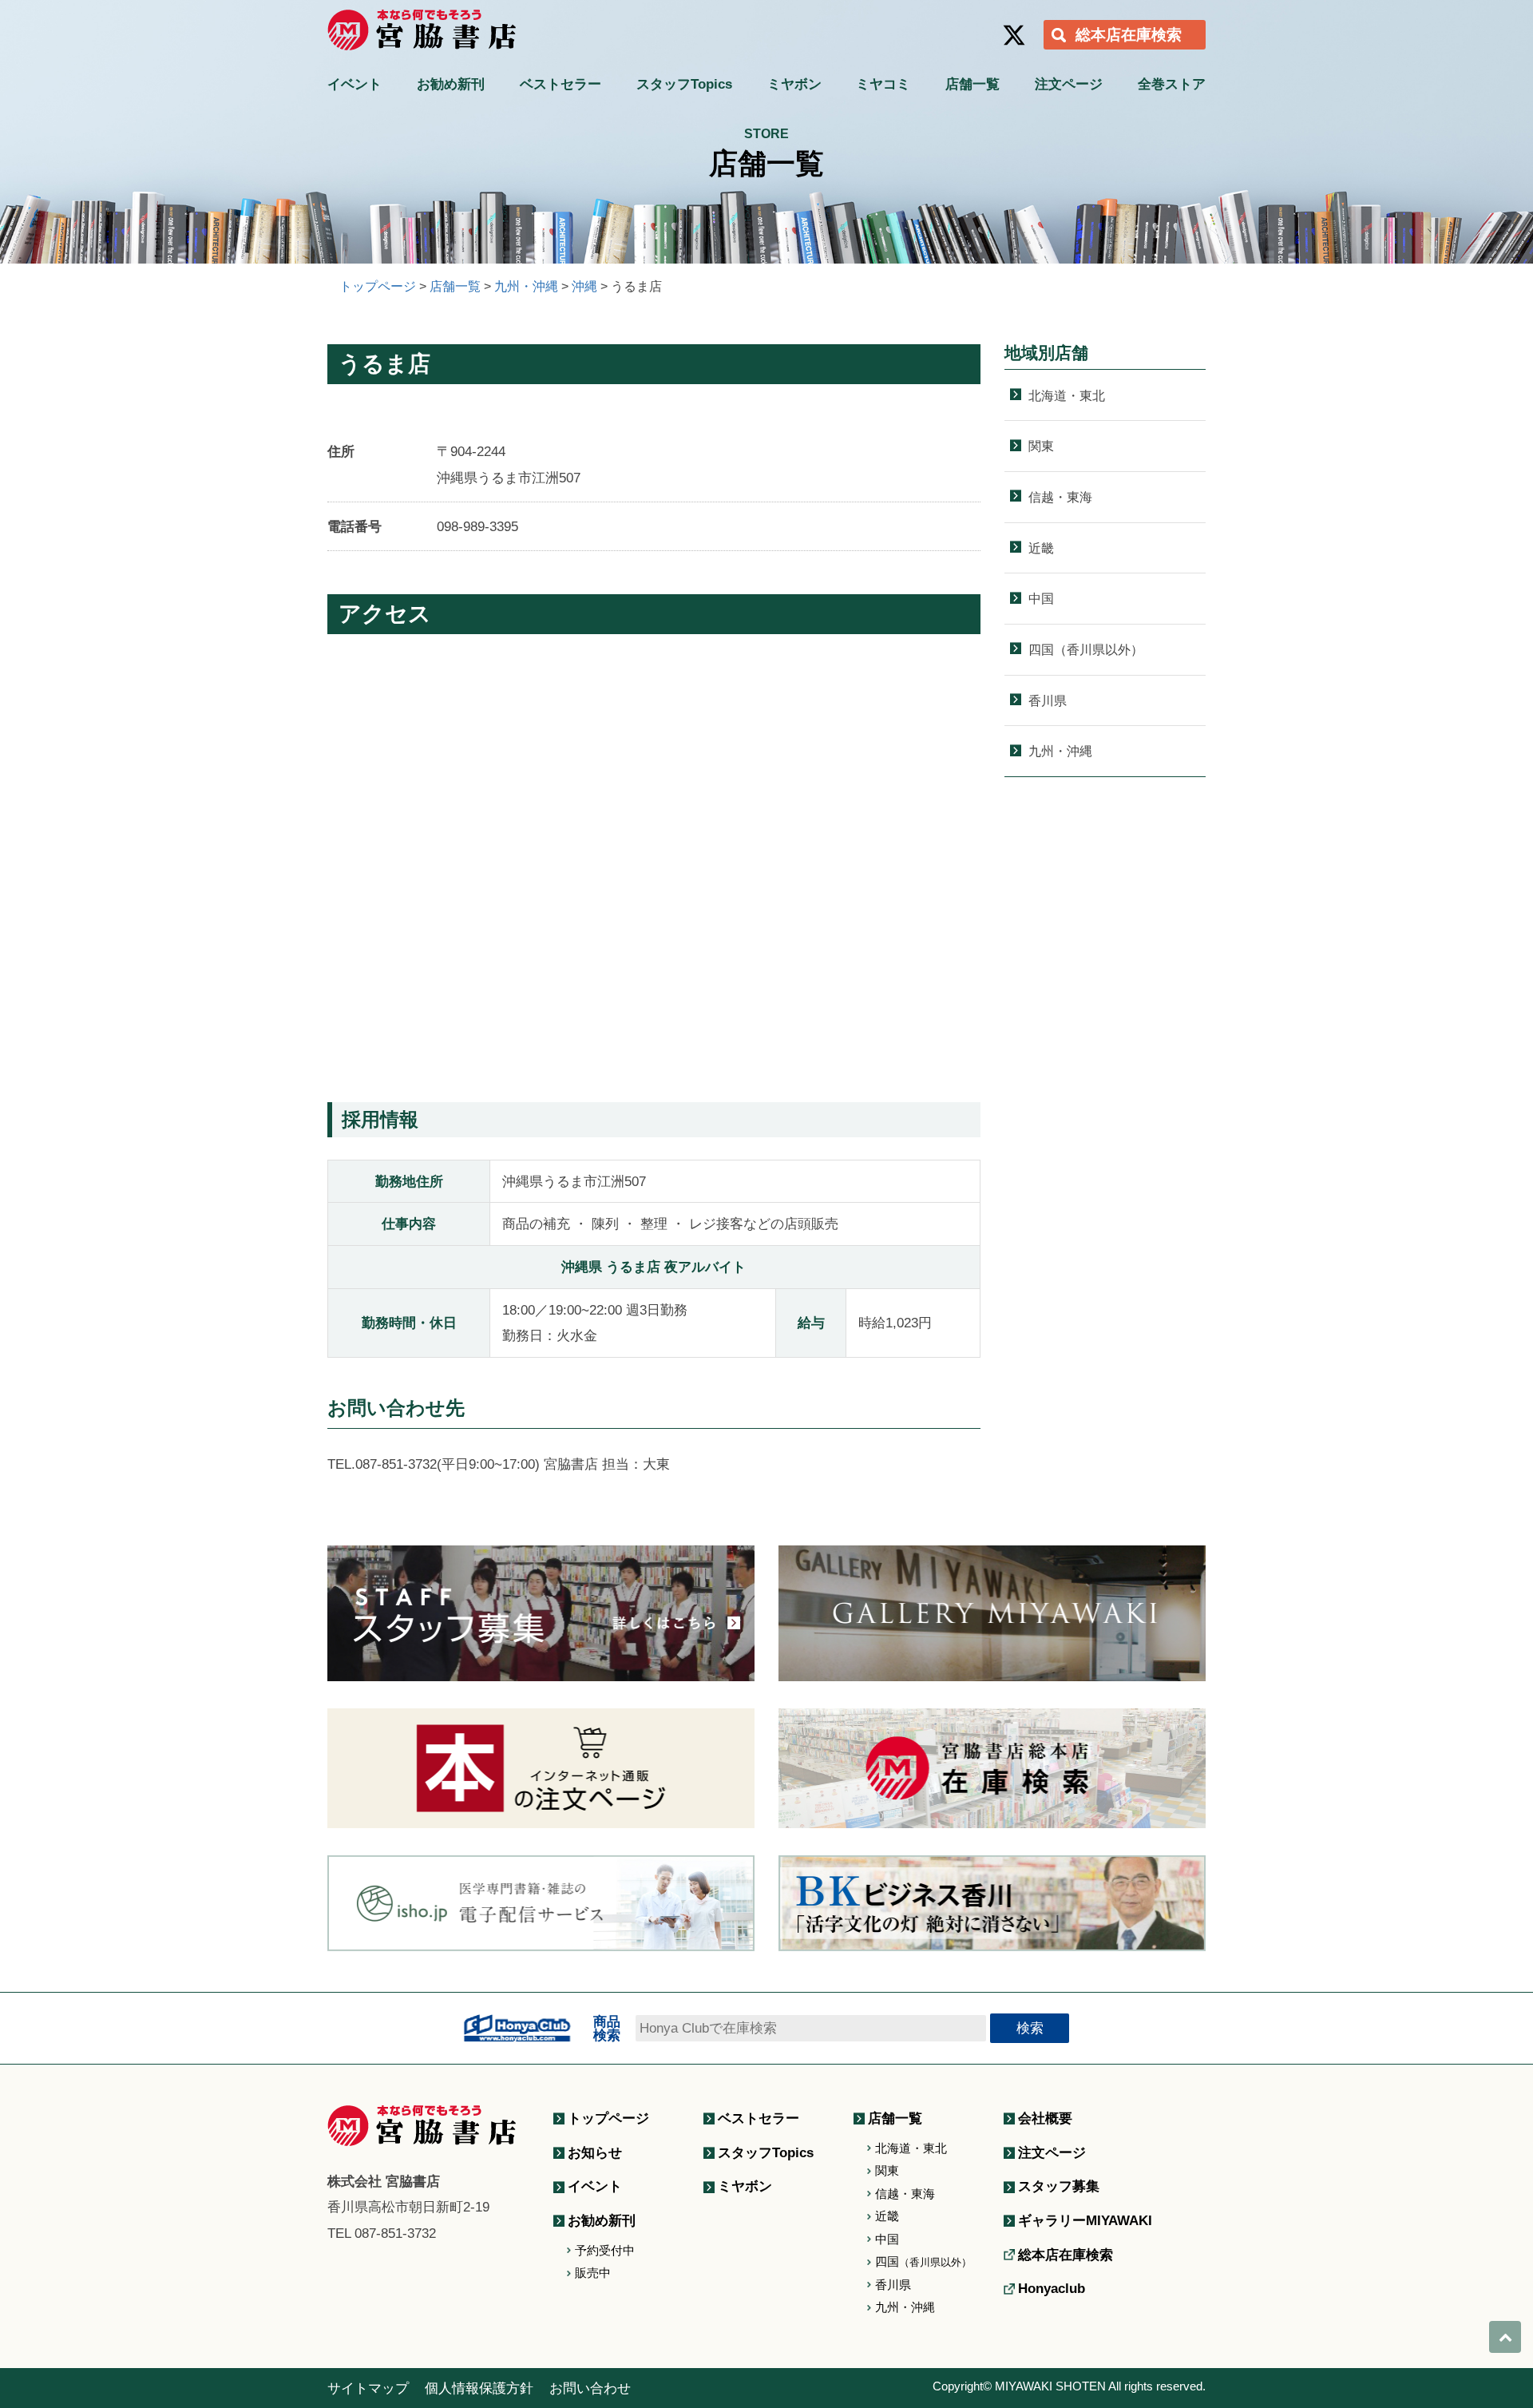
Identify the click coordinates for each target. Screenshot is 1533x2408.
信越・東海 (1060, 497)
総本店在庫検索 (1129, 35)
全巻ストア (1172, 84)
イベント (355, 84)
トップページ (608, 2118)
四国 (923, 2261)
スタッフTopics (684, 84)
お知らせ (595, 2152)
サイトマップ (368, 2388)
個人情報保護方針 (479, 2388)
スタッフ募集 (1059, 2186)
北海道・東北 (1067, 395)
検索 (1030, 2028)
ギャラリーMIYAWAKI (1085, 2220)
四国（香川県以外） (1086, 649)
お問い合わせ (590, 2388)
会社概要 (1045, 2118)
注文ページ (1069, 84)
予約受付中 (605, 2250)
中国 (1041, 598)
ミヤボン (794, 84)
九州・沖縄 (1060, 751)
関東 (1041, 446)
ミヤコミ (883, 84)
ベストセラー (561, 84)
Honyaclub (1052, 2288)
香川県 (1048, 700)
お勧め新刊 (451, 84)
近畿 (1041, 548)
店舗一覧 (972, 84)
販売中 (593, 2273)
